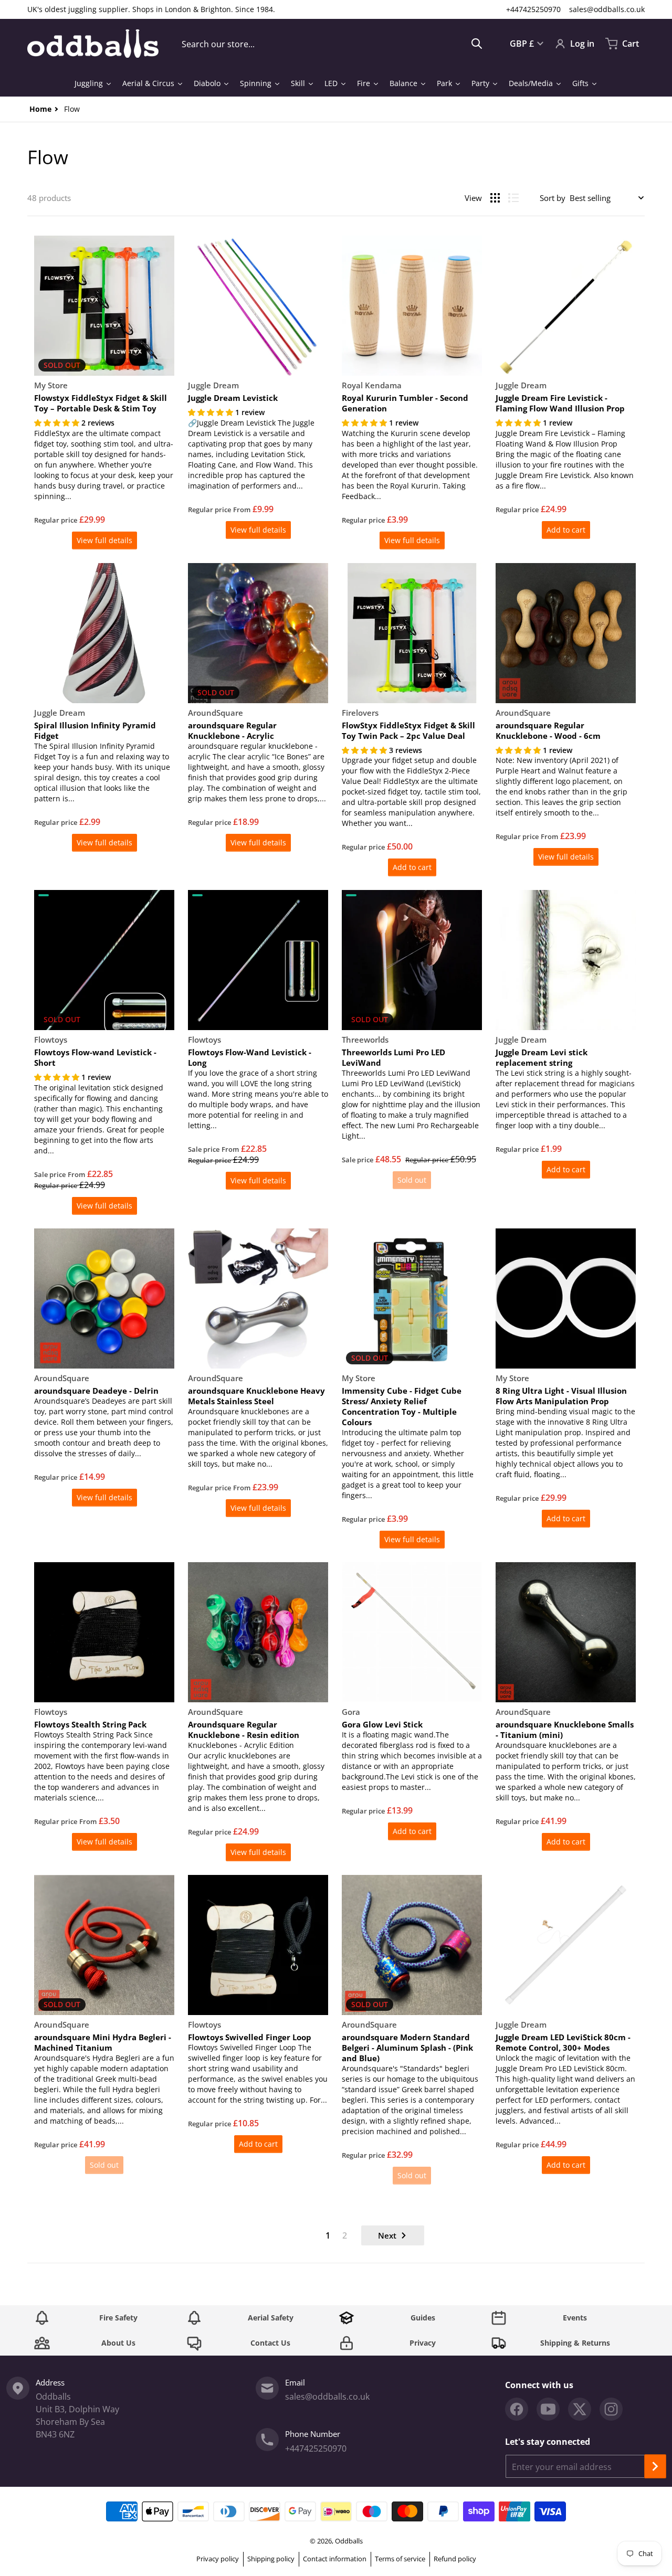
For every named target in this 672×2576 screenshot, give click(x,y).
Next (387, 2235)
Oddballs (349, 2541)
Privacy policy (218, 2559)
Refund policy (455, 2559)
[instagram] (611, 2409)
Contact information (335, 2559)
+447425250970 (533, 9)
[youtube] (548, 2409)
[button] (58, 423)
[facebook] (517, 2409)
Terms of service (400, 2559)
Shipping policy (271, 2559)
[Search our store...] (477, 44)
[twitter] (580, 2409)
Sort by (553, 198)
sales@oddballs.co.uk (607, 9)
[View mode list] (513, 198)
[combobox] (332, 44)
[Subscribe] (655, 2466)
